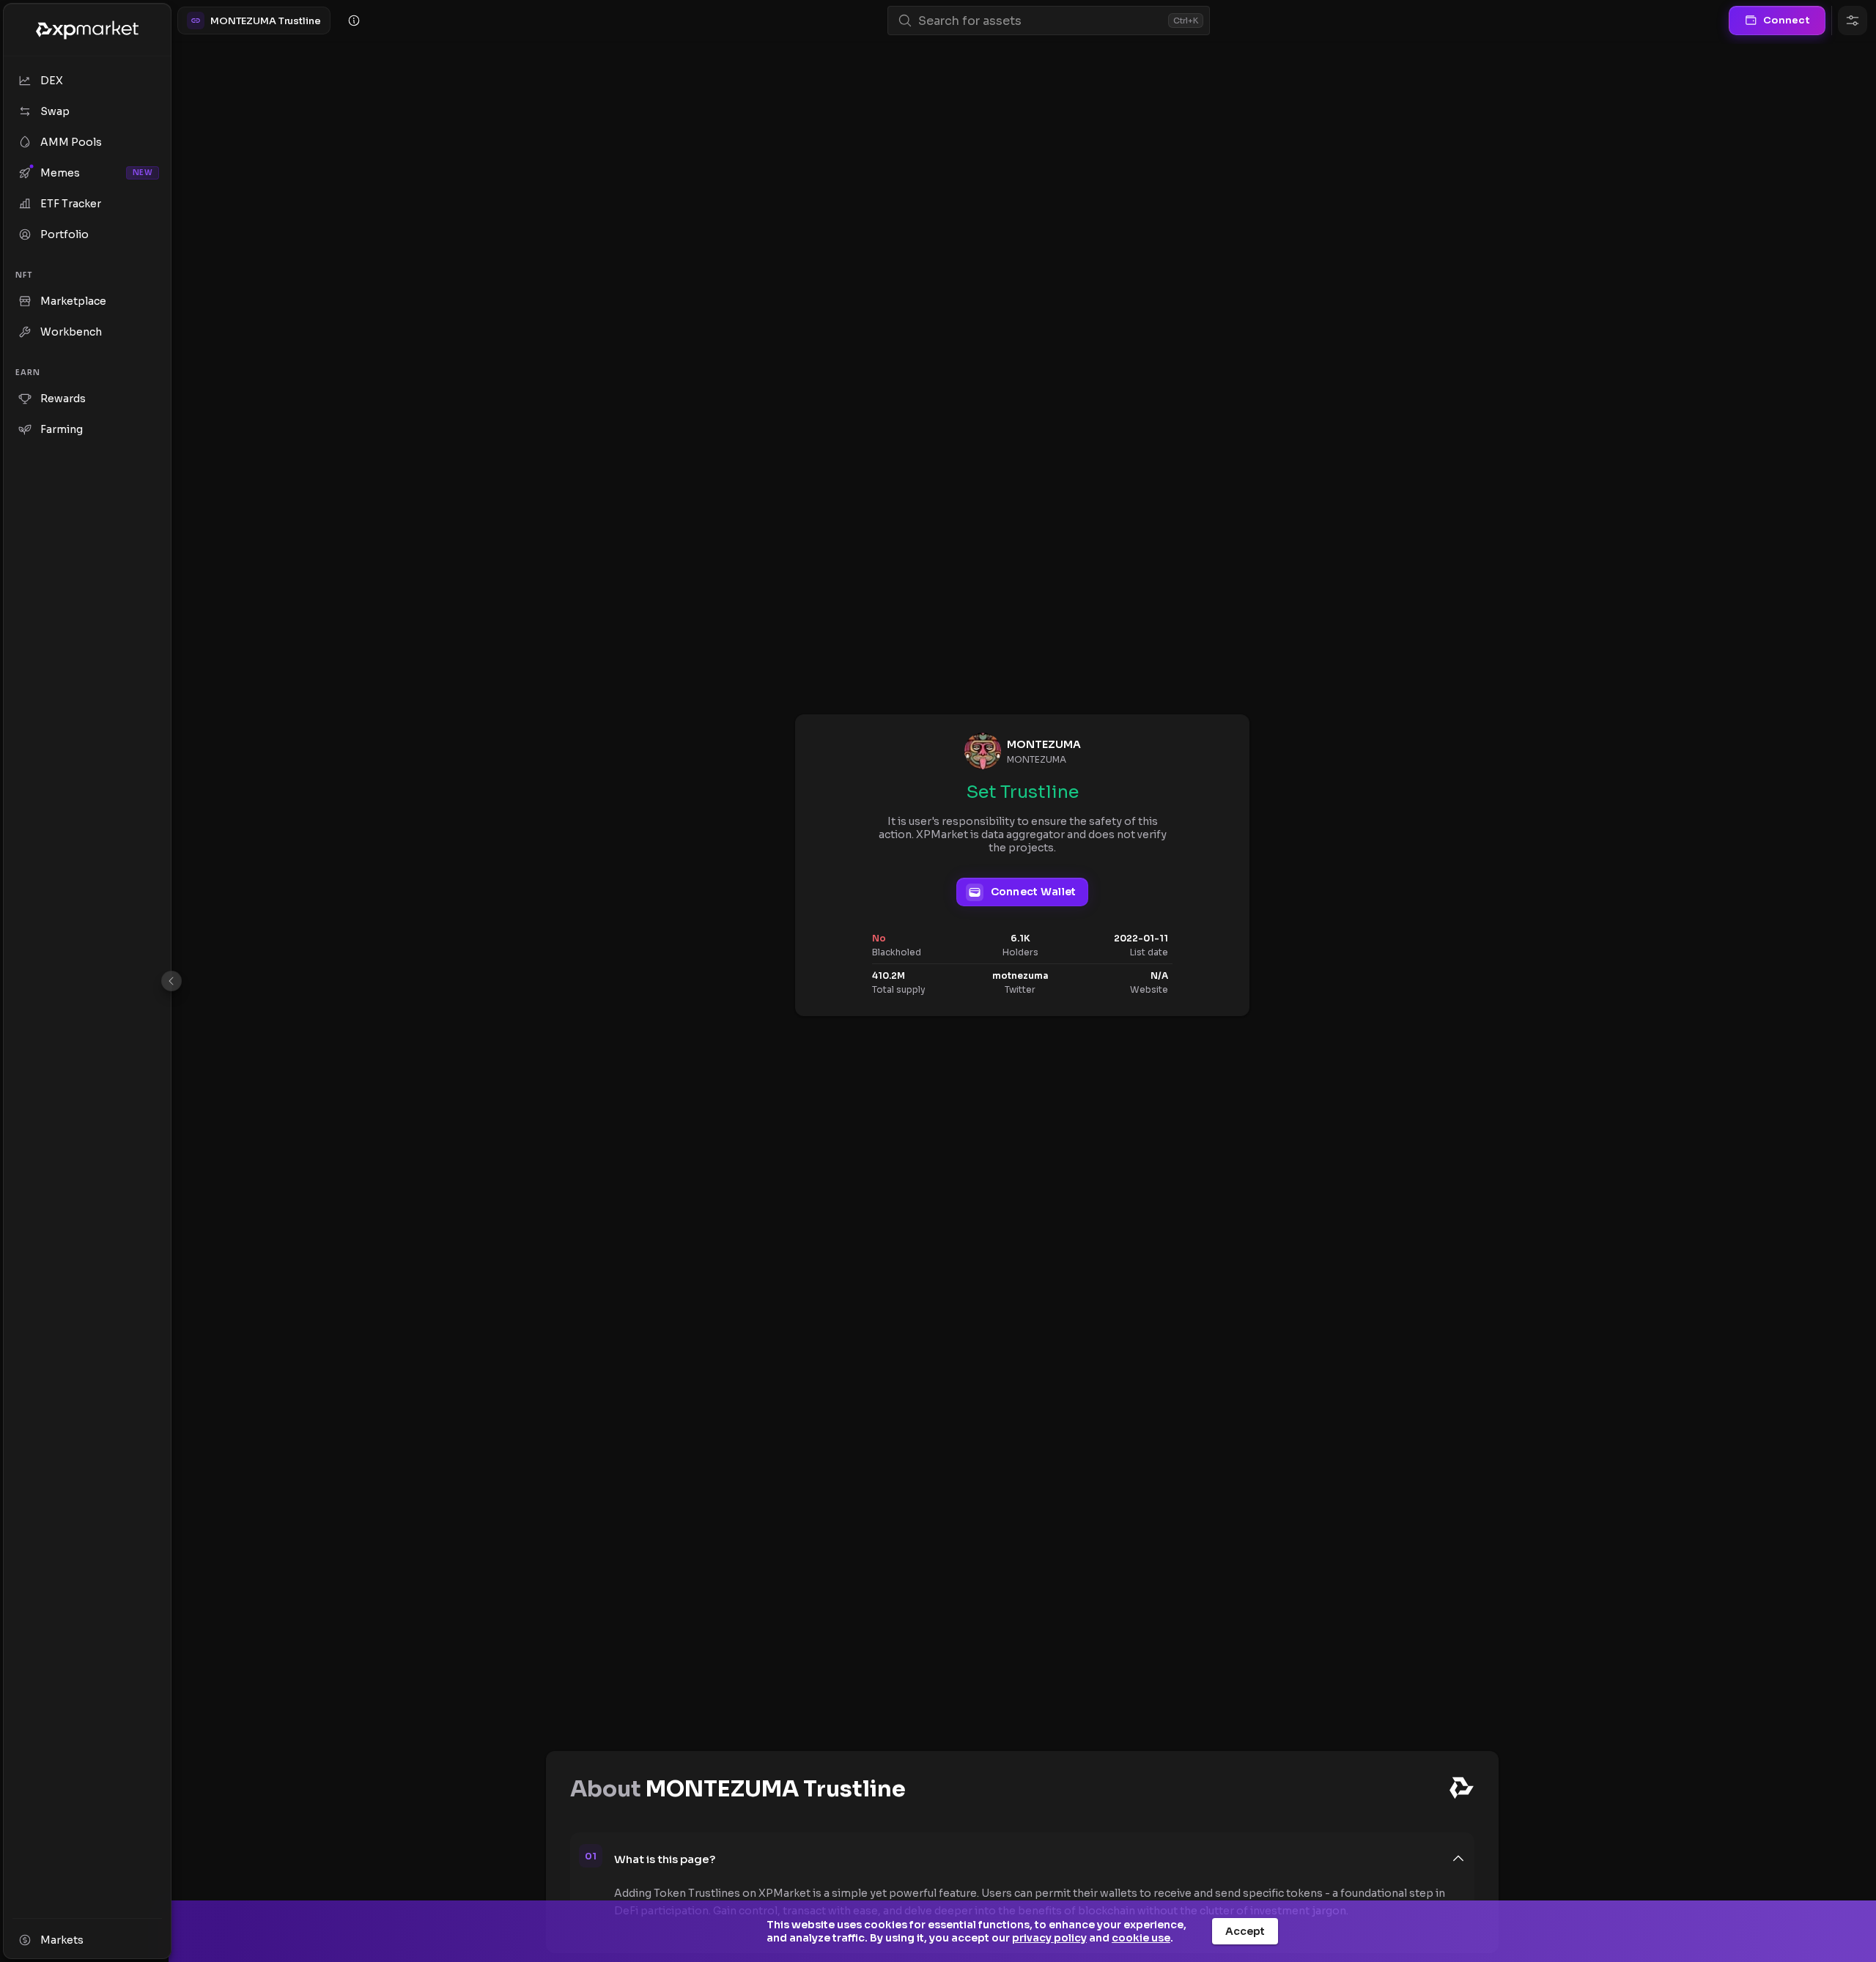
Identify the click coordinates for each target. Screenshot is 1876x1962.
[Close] (171, 981)
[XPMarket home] (87, 30)
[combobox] (1040, 21)
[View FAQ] (354, 21)
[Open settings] (1853, 21)
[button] (1040, 1859)
